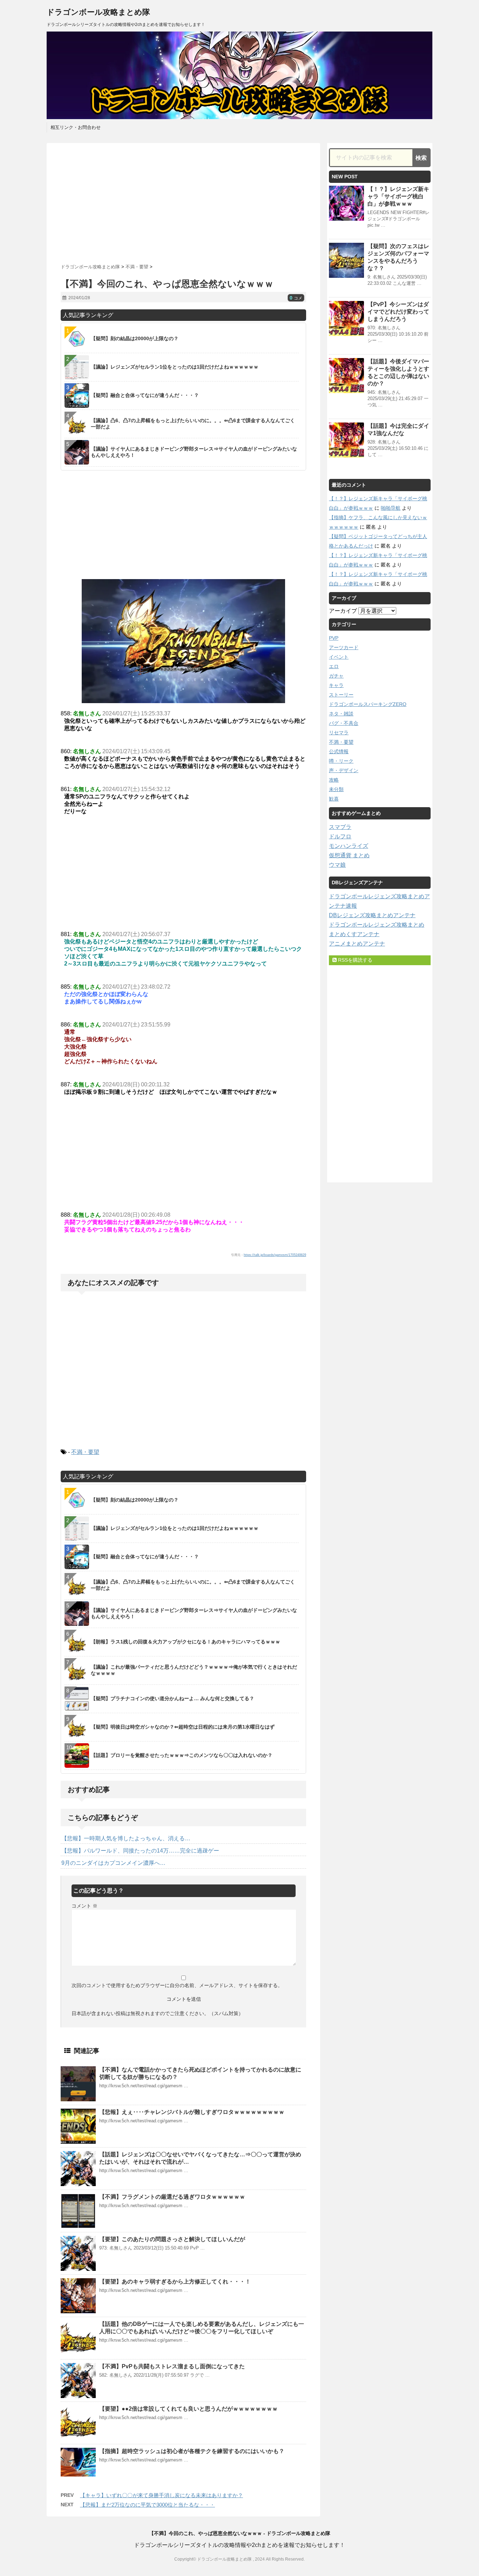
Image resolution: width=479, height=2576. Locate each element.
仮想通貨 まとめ (349, 855)
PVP (334, 638)
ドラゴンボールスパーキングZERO (368, 704)
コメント (85, 1906)
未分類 (336, 789)
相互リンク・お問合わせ (76, 127)
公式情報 (339, 751)
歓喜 (334, 799)
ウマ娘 (337, 865)
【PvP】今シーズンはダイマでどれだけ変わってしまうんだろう (398, 312)
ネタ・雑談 (341, 714)
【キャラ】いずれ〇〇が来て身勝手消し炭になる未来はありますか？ (161, 2495)
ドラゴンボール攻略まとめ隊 (98, 12)
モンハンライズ (349, 846)
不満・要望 (85, 1452)
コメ (296, 298)
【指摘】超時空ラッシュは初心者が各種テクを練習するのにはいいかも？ (192, 2451)
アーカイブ (343, 611)
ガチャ (336, 676)
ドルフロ (340, 836)
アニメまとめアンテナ (357, 944)
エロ (334, 666)
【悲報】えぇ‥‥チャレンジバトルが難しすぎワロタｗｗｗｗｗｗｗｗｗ (192, 2112)
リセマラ (339, 733)
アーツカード (344, 647)
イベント (339, 657)
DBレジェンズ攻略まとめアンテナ (372, 915)
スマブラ (340, 827)
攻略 (334, 780)
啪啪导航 (391, 508)
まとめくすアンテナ (354, 934)
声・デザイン (344, 770)
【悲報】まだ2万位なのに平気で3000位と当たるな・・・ (147, 2505)
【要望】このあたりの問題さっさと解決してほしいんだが (172, 2239)
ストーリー (341, 695)
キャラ (336, 685)
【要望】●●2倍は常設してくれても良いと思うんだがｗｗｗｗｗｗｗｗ (188, 2409)
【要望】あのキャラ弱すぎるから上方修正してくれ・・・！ (175, 2282)
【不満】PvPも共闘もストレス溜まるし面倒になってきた (172, 2366)
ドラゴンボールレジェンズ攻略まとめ (377, 925)
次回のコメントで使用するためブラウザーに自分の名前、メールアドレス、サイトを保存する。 (177, 1985)
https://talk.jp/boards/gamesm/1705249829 (275, 1255)
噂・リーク (341, 761)
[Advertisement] (183, 201)
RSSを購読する (355, 960)
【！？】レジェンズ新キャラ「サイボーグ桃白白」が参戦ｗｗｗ (398, 196)
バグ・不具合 (344, 723)
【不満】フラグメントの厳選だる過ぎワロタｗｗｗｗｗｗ (172, 2197)
